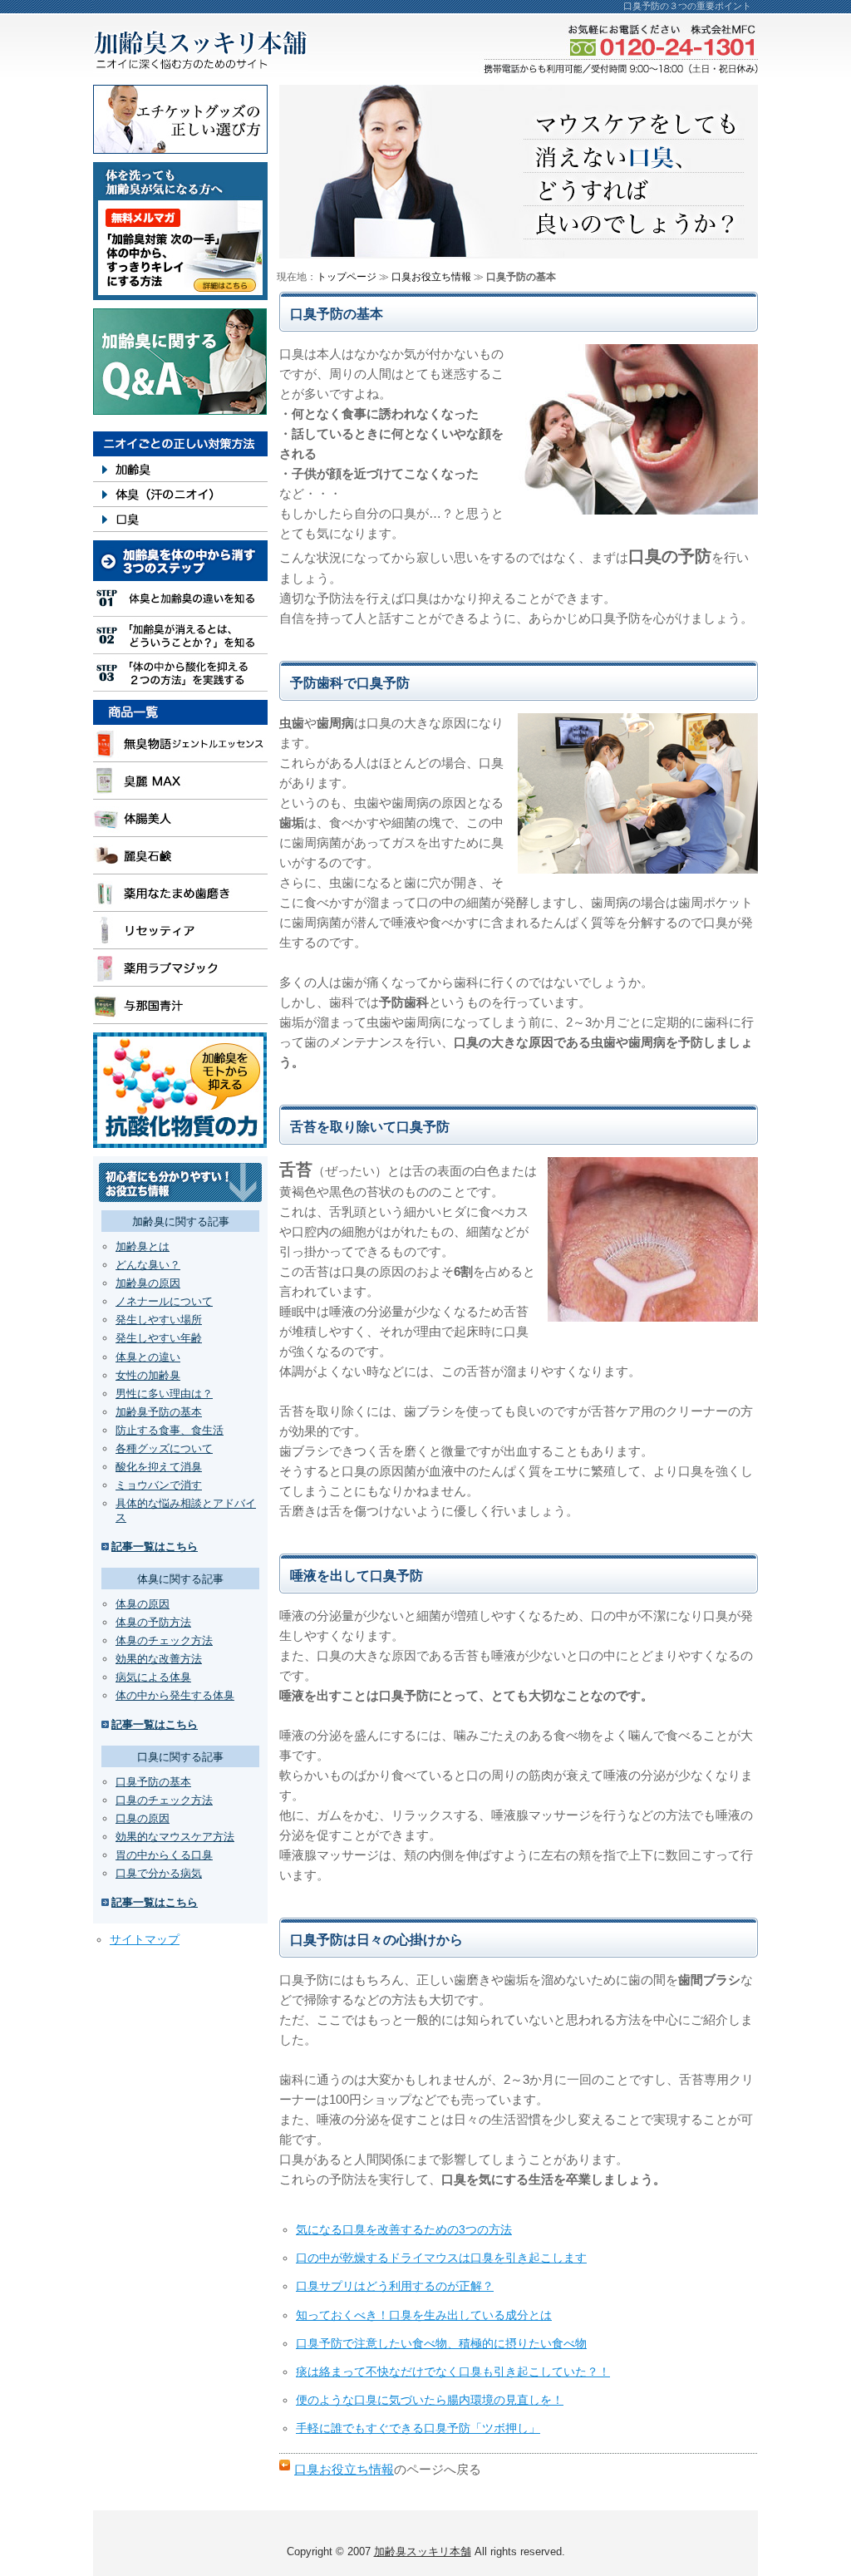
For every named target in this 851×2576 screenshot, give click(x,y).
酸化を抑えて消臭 (159, 1467)
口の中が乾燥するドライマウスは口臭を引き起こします (441, 2258)
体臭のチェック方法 (164, 1640)
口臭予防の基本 (153, 1782)
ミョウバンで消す (159, 1485)
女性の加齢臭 (148, 1375)
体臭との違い (148, 1357)
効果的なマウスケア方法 (175, 1837)
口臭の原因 (143, 1818)
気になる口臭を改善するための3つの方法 (404, 2229)
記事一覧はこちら (155, 1547)
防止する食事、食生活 (170, 1430)
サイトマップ (145, 1939)
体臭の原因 (143, 1604)
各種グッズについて (164, 1448)
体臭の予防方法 (153, 1622)
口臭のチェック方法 (164, 1800)
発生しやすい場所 (159, 1320)
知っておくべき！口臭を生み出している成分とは (424, 2315)
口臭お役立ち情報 (344, 2469)
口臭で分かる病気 (159, 1873)
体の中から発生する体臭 (175, 1695)
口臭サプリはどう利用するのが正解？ (395, 2286)
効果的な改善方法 (159, 1659)
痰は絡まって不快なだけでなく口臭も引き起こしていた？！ (453, 2372)
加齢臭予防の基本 (159, 1412)
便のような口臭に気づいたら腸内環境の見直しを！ (430, 2400)
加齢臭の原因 (148, 1283)
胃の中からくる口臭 (164, 1855)
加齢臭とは (143, 1246)
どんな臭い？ (148, 1265)
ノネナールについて (164, 1301)
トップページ (347, 277)
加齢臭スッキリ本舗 (423, 2551)
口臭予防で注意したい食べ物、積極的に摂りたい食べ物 (441, 2343)
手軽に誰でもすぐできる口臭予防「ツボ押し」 (418, 2428)
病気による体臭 (153, 1677)
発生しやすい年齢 (159, 1338)
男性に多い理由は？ (164, 1394)
